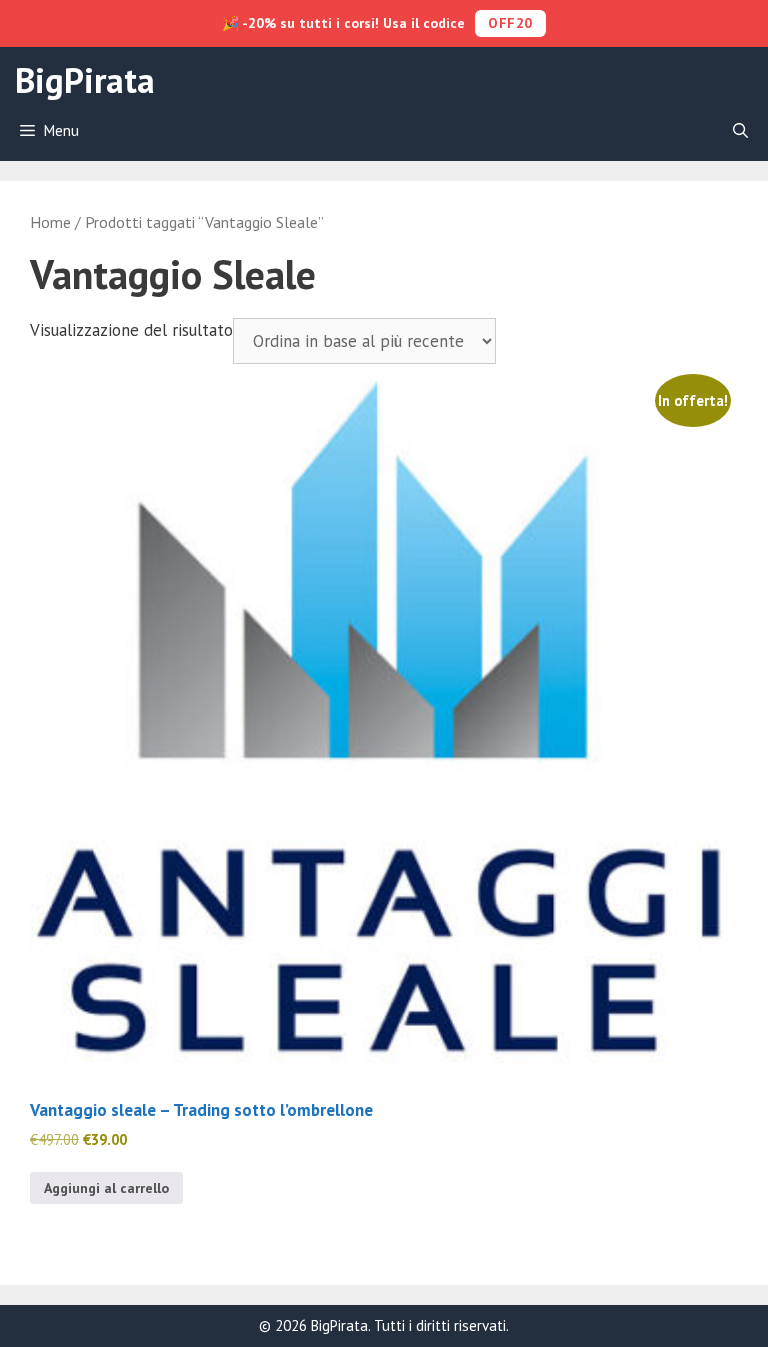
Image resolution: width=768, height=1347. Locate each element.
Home (50, 222)
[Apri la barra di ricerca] (740, 131)
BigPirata (85, 80)
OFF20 (510, 23)
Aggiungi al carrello (106, 1188)
